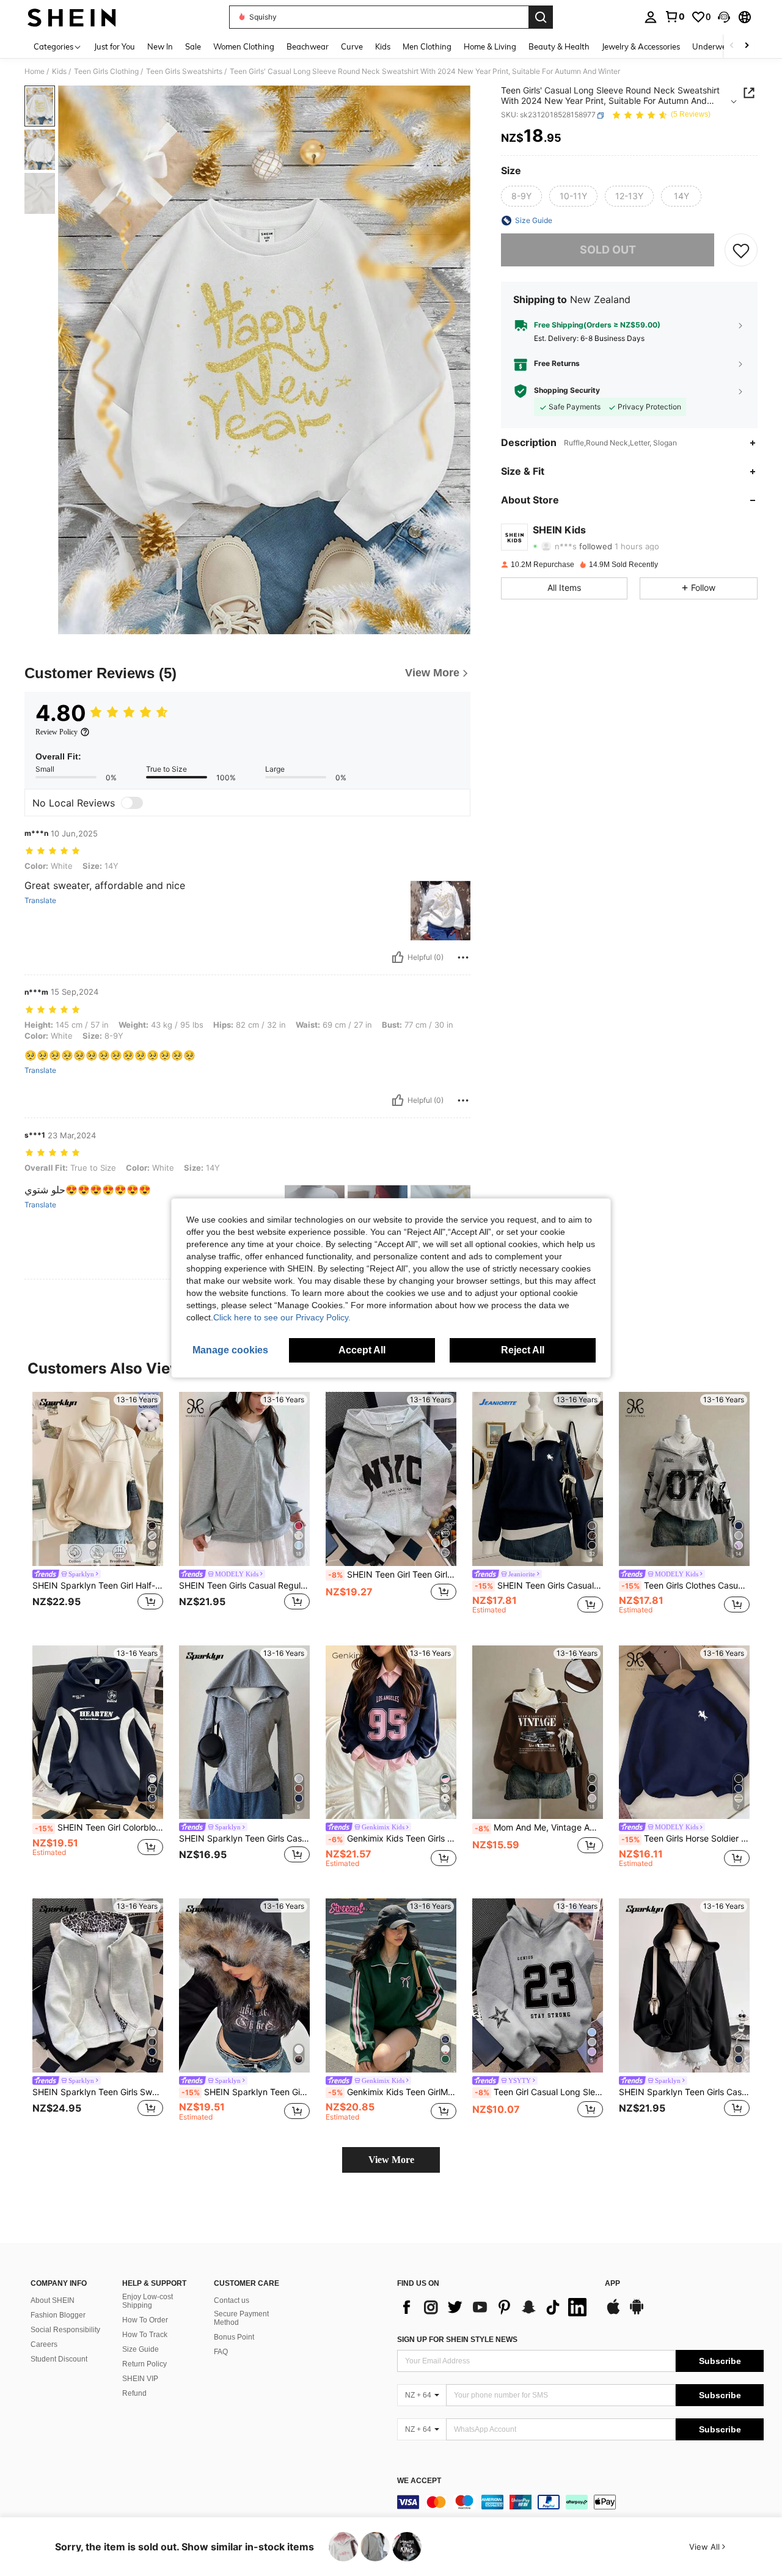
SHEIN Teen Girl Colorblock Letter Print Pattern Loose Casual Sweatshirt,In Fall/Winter (99, 1828)
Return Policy (144, 2364)
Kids (59, 71)
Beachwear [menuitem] (308, 46)
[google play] (637, 2313)
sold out (608, 250)
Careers (44, 2344)
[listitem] (98, 1509)
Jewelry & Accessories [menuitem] (641, 46)
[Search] (541, 17)
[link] (674, 16)
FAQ (221, 2352)
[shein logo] (72, 17)
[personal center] (651, 17)
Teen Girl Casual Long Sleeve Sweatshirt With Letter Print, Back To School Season (539, 2092)
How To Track (145, 2335)
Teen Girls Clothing (106, 71)
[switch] (132, 803)
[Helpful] (398, 957)
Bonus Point (234, 2337)
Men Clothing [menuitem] (427, 46)
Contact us (232, 2300)
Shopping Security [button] (567, 391)
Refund (134, 2393)
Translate (40, 901)
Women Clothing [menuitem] (244, 46)
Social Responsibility (65, 2330)
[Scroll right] (747, 46)
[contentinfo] (580, 2502)
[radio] (521, 196)
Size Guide (141, 2349)
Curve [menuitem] (352, 46)
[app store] (613, 2313)
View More (391, 2160)
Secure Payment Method (241, 2318)
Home (35, 71)
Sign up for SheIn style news (457, 2340)
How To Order (145, 2320)
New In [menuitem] (160, 46)
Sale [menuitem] (193, 46)
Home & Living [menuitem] (490, 46)
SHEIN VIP (140, 2379)
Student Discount (59, 2359)
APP (612, 2284)
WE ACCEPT (419, 2481)
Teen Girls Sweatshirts (184, 71)
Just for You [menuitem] (115, 46)
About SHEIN (53, 2300)
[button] (724, 17)
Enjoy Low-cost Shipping (148, 2301)
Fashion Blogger (58, 2315)
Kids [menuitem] (383, 46)
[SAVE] (741, 250)
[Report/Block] (463, 957)
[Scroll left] (732, 46)
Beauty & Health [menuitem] (559, 46)
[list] (495, 2307)
